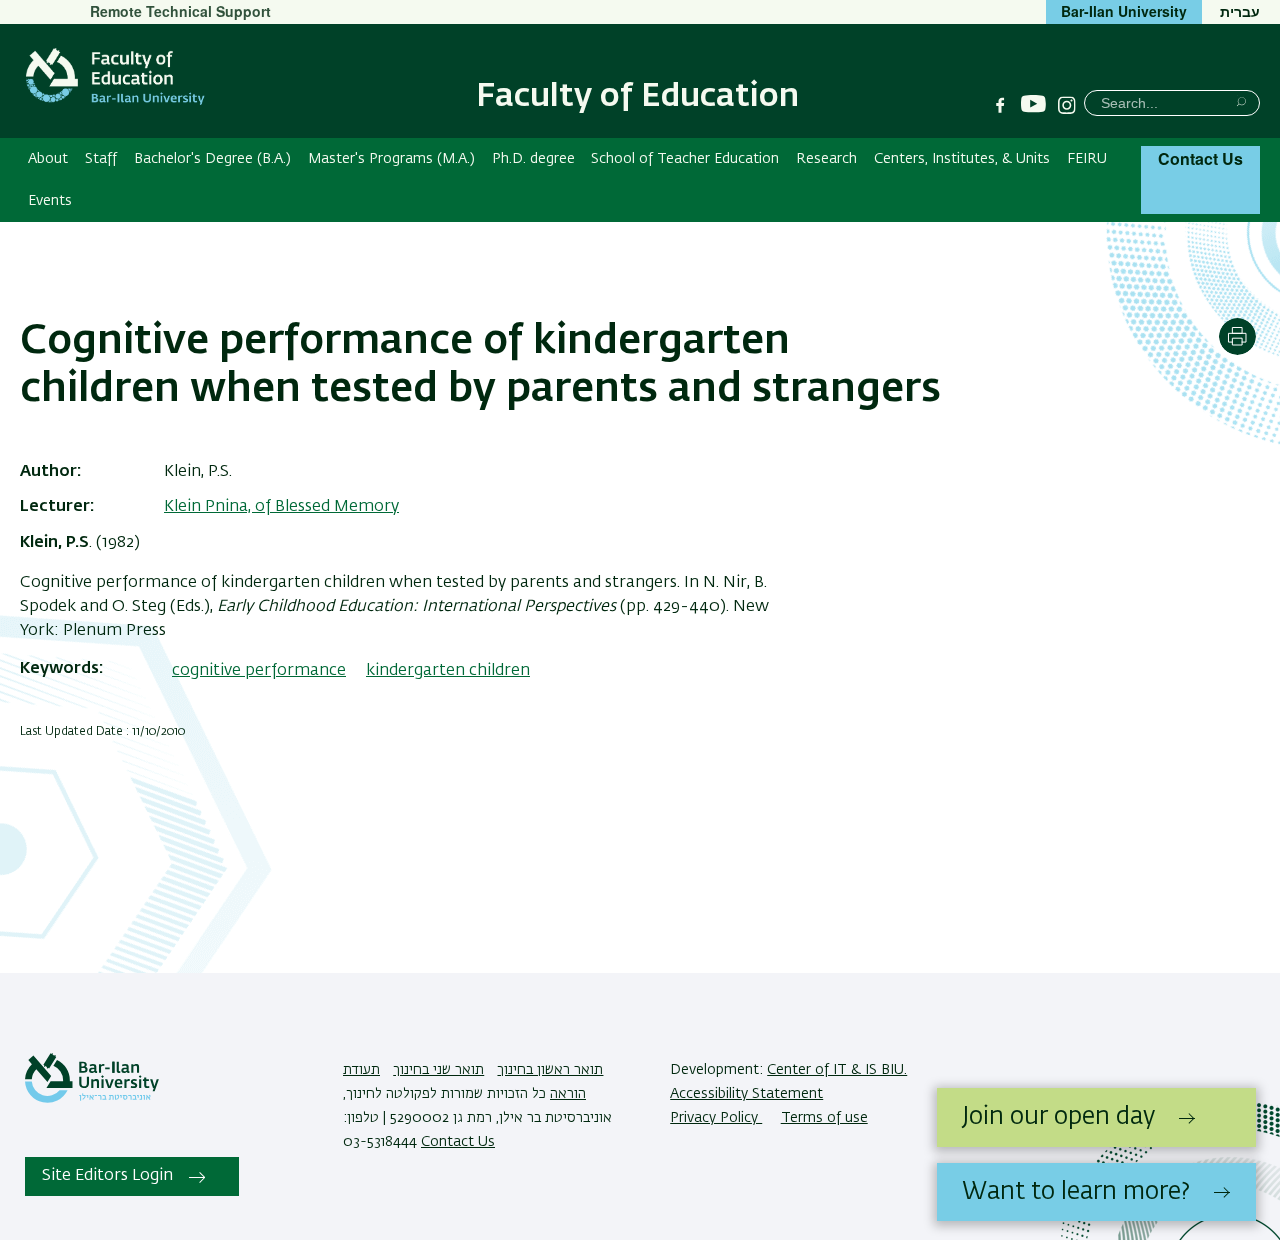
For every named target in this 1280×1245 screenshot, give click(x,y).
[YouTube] (1033, 104)
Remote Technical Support (180, 11)
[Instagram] (1067, 105)
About (48, 159)
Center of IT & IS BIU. (837, 1070)
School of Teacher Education (685, 159)
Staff (101, 159)
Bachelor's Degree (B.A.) (212, 159)
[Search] (1241, 101)
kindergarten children (448, 671)
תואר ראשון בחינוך (550, 1070)
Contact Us (1200, 158)
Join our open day (1058, 1117)
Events (50, 201)
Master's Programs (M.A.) (391, 159)
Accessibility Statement (746, 1094)
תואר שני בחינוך (438, 1070)
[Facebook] (1000, 105)
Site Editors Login (107, 1176)
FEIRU (1087, 159)
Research (826, 159)
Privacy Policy (716, 1118)
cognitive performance (259, 671)
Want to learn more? (1076, 1192)
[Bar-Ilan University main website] (92, 1099)
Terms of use (824, 1118)
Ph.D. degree (533, 159)
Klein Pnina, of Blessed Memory (281, 507)
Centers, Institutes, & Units (962, 159)
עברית (1240, 11)
